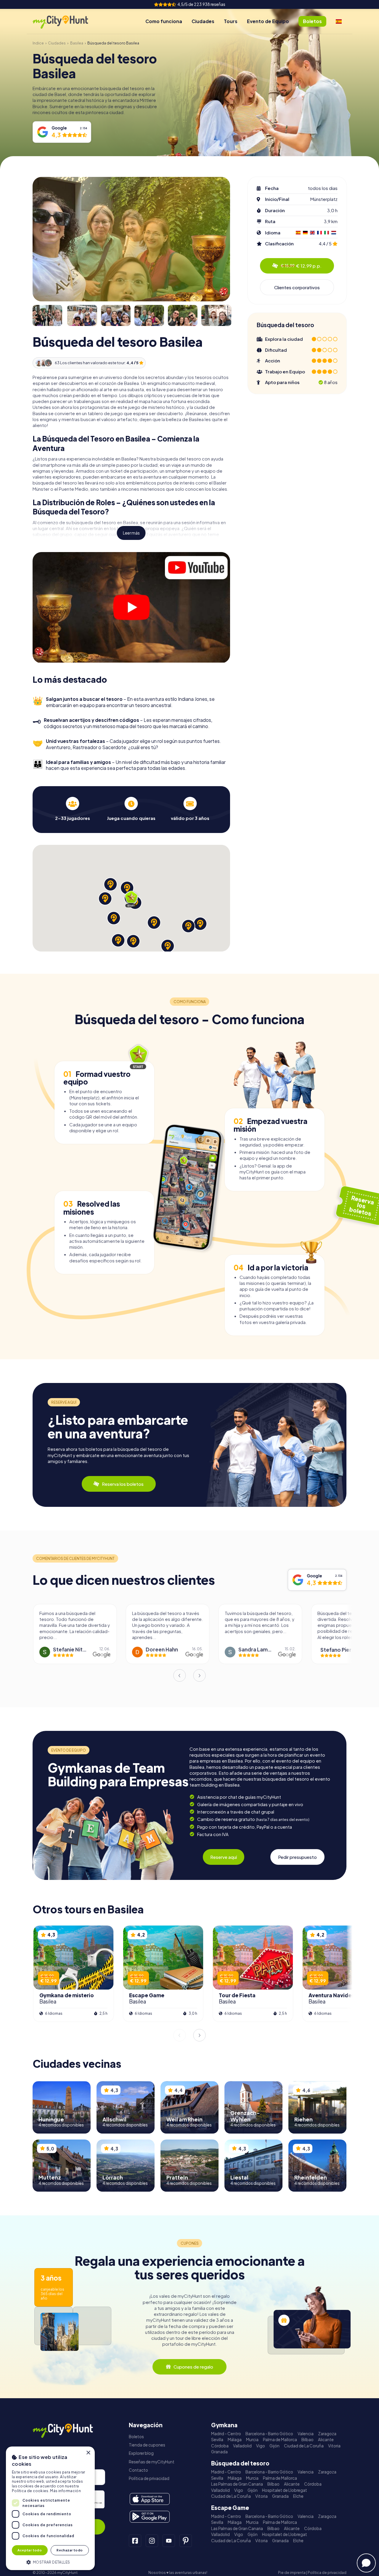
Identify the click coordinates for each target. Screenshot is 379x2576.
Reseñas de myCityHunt (152, 2462)
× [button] (88, 2453)
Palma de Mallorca (280, 2440)
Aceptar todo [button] (30, 2550)
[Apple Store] (150, 2499)
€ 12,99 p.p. (301, 266)
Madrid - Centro (226, 2434)
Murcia (252, 2440)
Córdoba (220, 2446)
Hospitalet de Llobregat (285, 2490)
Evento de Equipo (268, 21)
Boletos (136, 2437)
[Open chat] (366, 2563)
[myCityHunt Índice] (67, 21)
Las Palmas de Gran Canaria (237, 2484)
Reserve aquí (224, 1857)
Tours (231, 21)
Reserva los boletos (123, 1484)
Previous (179, 1675)
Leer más (131, 533)
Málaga (235, 2440)
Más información (65, 2491)
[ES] (339, 21)
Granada (219, 2452)
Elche (298, 2496)
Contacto (138, 2470)
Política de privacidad (149, 2478)
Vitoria (334, 2446)
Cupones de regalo (193, 2367)
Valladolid (242, 2446)
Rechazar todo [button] (70, 2550)
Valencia (306, 2434)
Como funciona (164, 21)
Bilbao (307, 2440)
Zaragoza (327, 2434)
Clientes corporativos (297, 287)
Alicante (326, 2440)
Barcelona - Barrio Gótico (269, 2434)
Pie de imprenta (292, 2573)
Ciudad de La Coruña (304, 2446)
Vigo (261, 2446)
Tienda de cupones (147, 2445)
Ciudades (203, 21)
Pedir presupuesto (297, 1857)
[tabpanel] (73, 809)
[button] (50, 2562)
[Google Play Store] (150, 2517)
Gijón (274, 2446)
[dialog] (50, 2508)
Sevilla (217, 2440)
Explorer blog (141, 2453)
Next (200, 1675)
